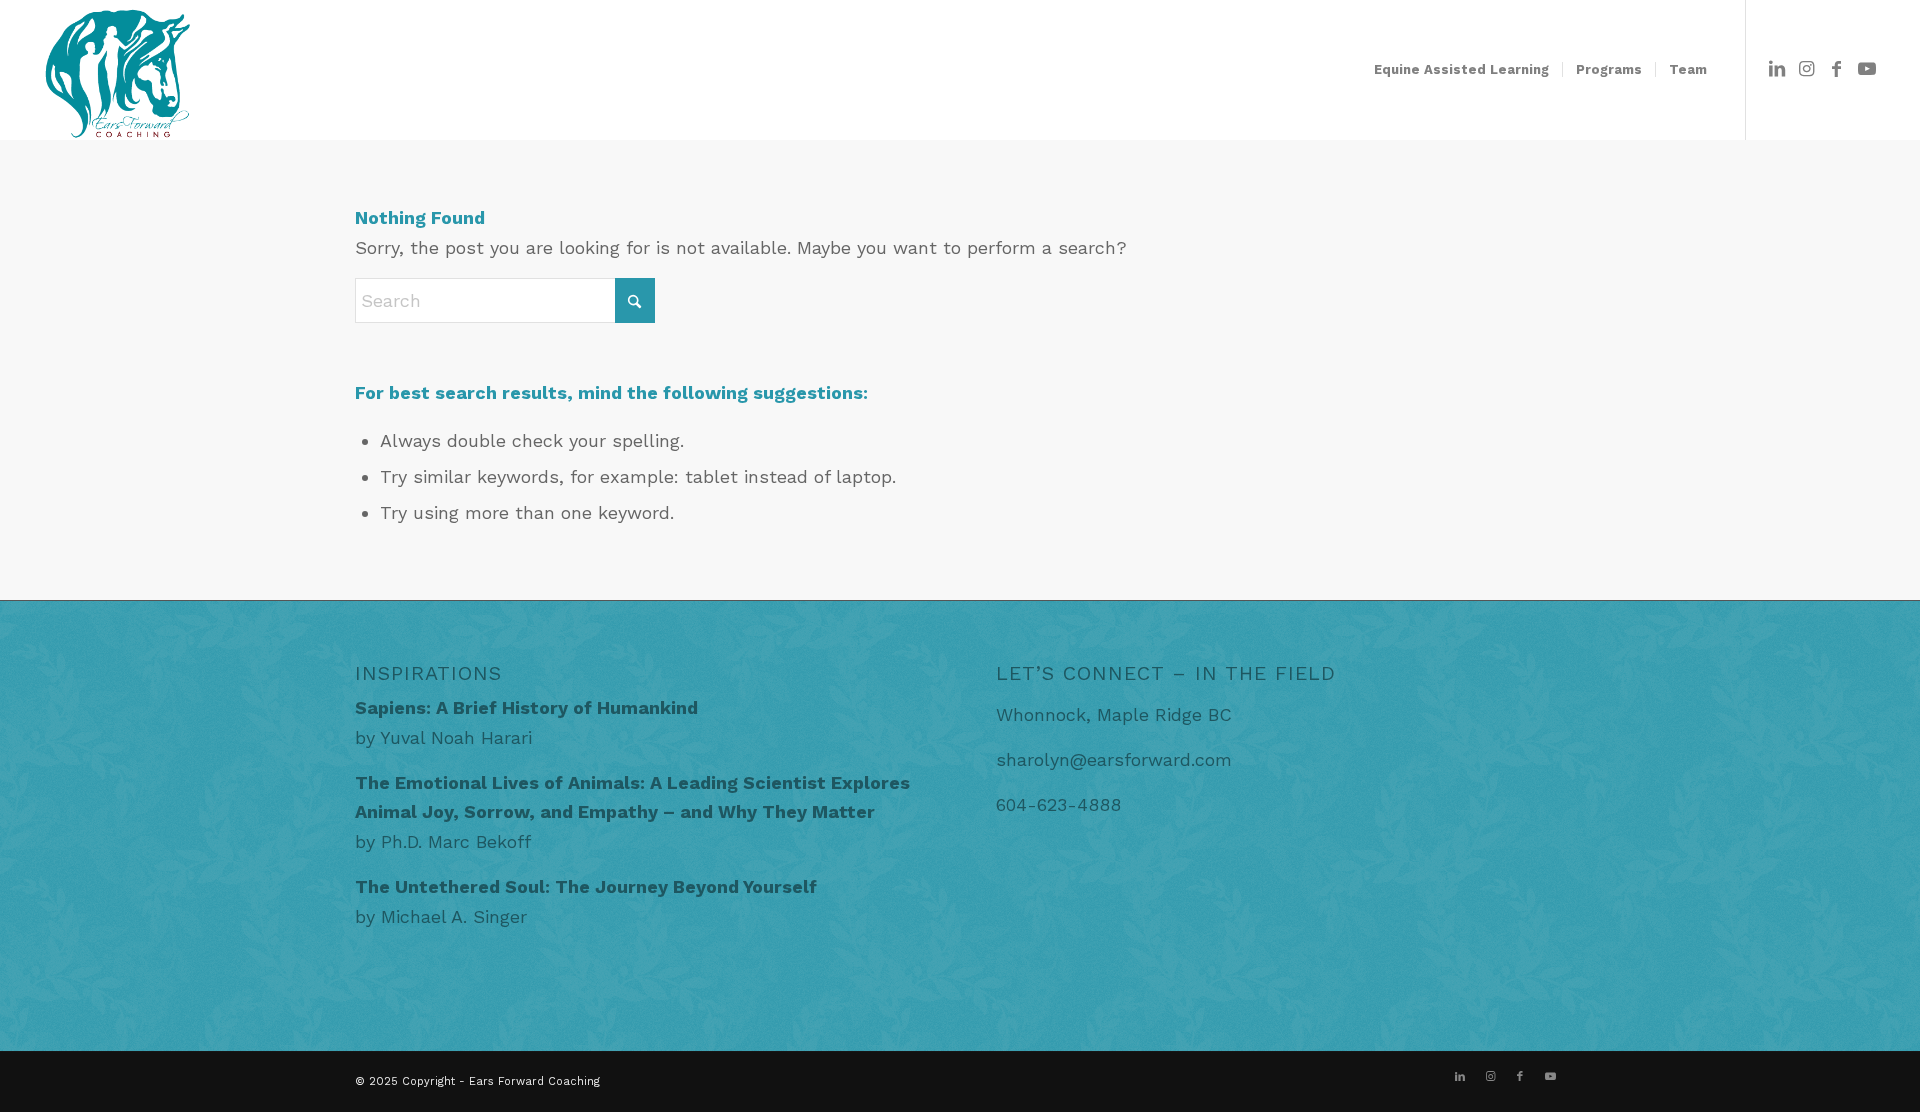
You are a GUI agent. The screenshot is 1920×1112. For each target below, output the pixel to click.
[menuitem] (1461, 70)
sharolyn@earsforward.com (1114, 759)
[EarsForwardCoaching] (116, 70)
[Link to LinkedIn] (1777, 69)
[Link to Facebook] (1837, 69)
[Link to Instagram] (1807, 69)
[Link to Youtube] (1867, 69)
